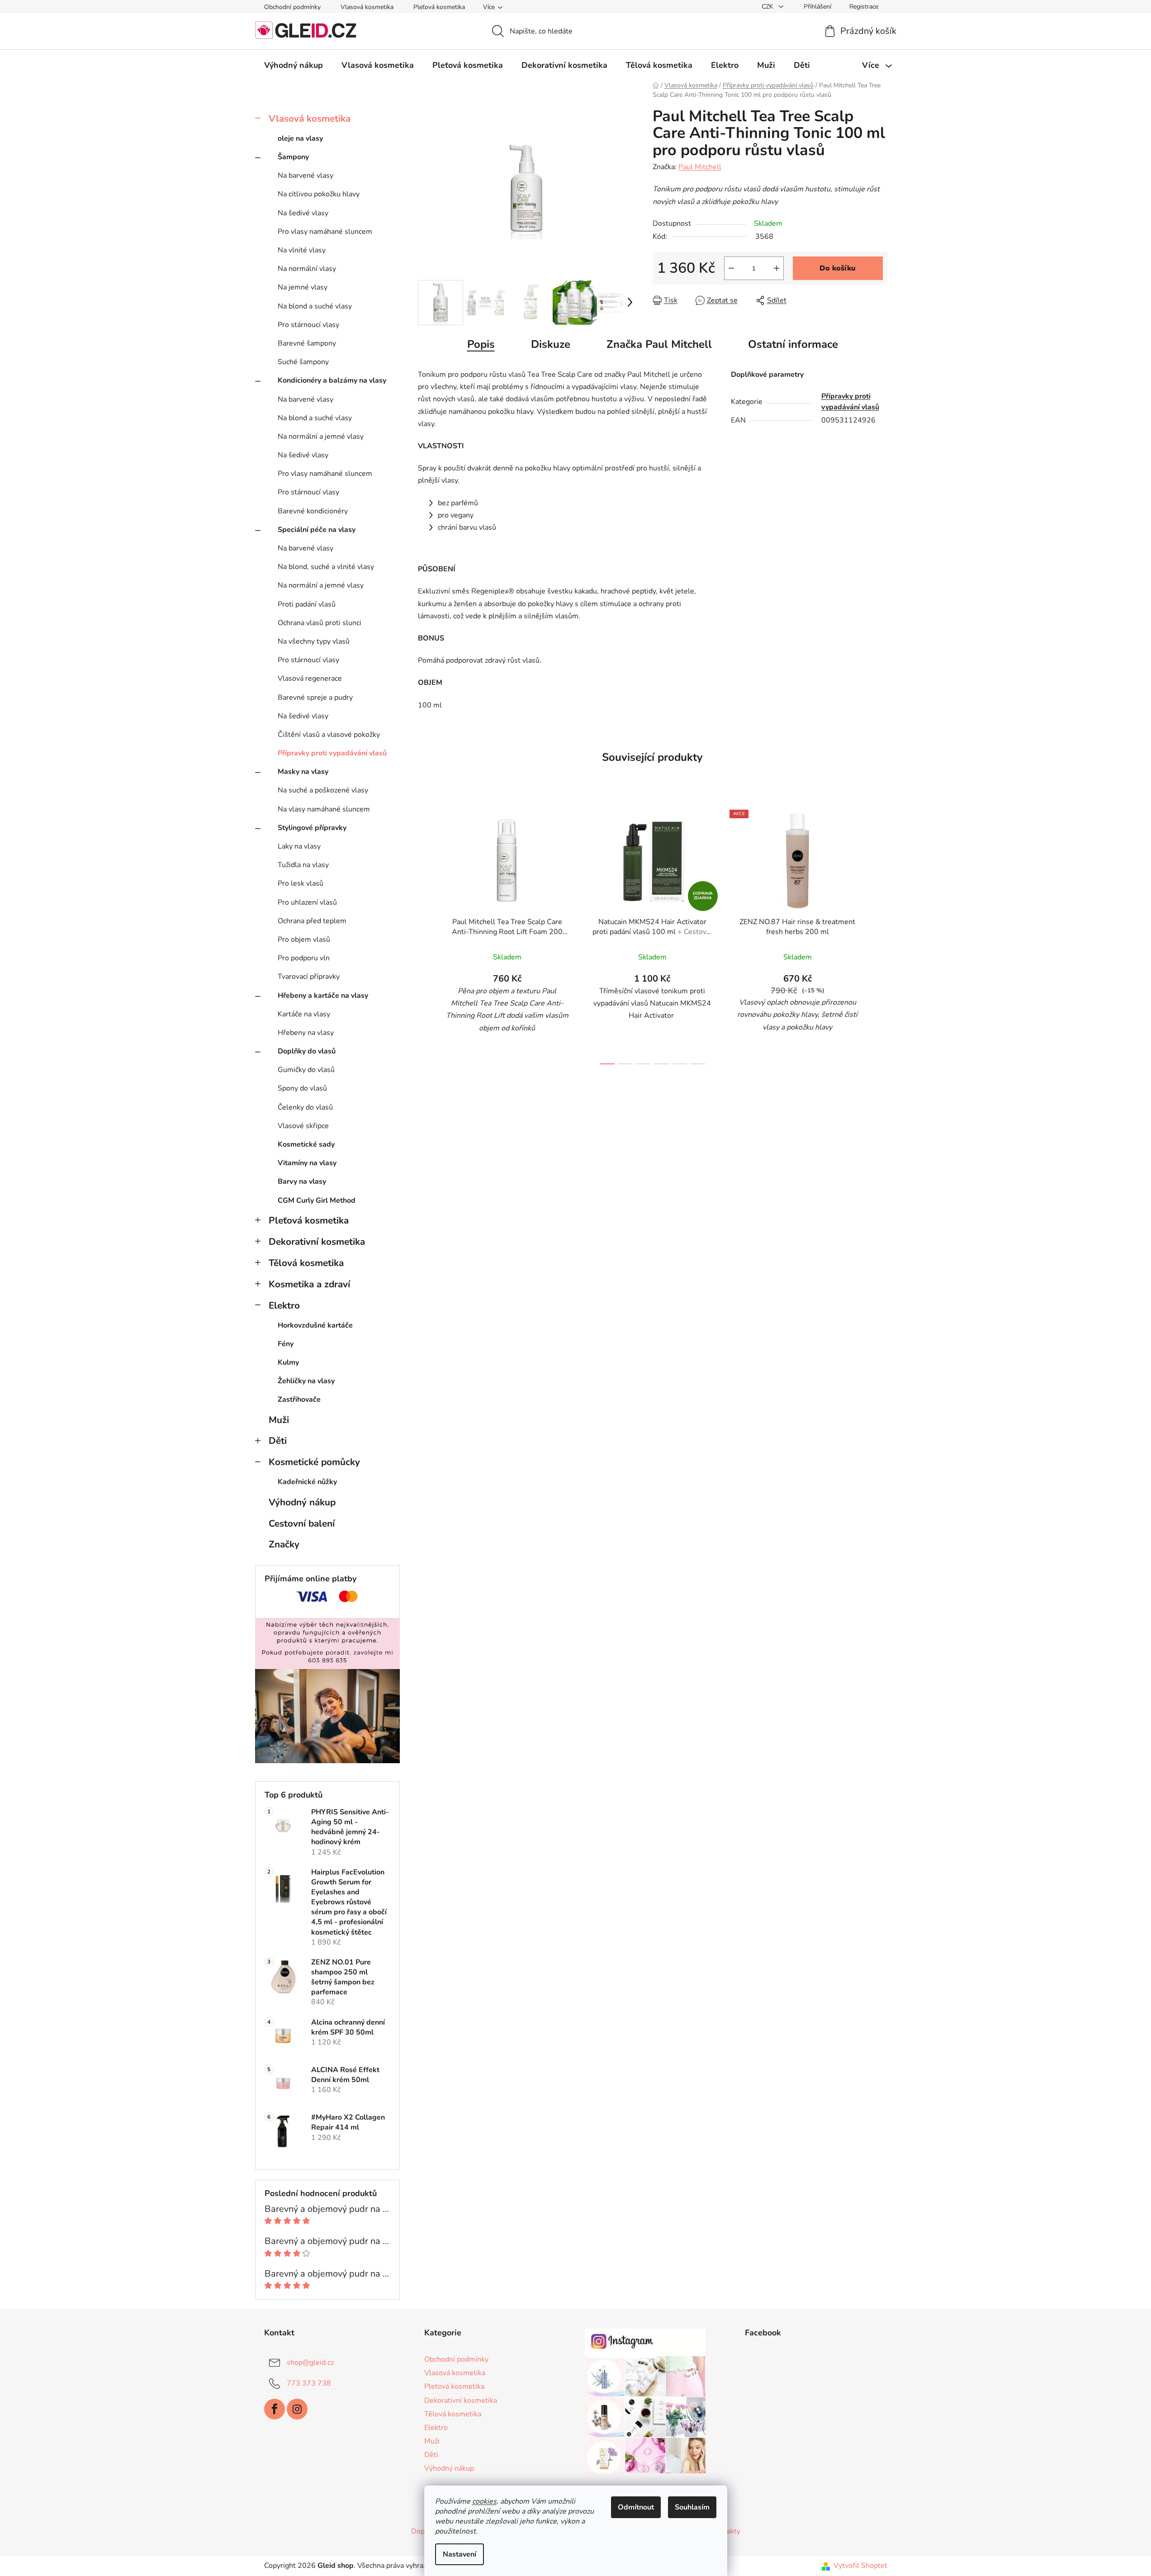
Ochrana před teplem (312, 921)
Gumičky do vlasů (306, 1070)
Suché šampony (303, 362)
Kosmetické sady (306, 1144)
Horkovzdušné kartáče (315, 1325)
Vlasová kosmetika (367, 7)
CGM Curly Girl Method (317, 1200)
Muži (279, 1420)
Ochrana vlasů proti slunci (320, 623)
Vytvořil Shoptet (860, 2566)
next (880, 935)
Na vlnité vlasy (302, 250)
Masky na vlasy (303, 772)
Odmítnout (636, 2507)
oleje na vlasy (300, 138)
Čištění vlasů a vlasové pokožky (329, 735)
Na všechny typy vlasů (314, 641)
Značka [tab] (659, 344)
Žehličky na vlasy (306, 1381)
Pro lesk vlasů (301, 883)
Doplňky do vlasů (307, 1051)
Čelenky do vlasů (305, 1107)
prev (425, 935)
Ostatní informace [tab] (793, 344)
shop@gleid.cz (310, 2363)
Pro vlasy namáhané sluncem (325, 232)
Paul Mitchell (700, 167)
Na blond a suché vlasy (315, 306)
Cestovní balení (302, 1523)
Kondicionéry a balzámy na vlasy (332, 380)
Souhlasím (692, 2507)
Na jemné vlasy (303, 287)
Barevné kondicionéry (313, 511)
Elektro (284, 1305)
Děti (278, 1441)
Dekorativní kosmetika (317, 1242)
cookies (484, 2501)
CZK (768, 7)
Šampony (293, 157)
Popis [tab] (481, 344)
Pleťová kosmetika (439, 7)
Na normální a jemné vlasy (321, 436)
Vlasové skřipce (303, 1126)
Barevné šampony (307, 343)
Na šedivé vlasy (303, 213)
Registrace (864, 7)
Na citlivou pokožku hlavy (319, 194)
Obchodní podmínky (292, 7)
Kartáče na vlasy (304, 1014)
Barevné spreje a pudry (315, 697)
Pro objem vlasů (304, 939)
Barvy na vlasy (302, 1181)
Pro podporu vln (304, 958)
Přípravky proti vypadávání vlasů (332, 753)
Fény (286, 1344)
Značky (284, 1544)
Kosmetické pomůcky (314, 1462)
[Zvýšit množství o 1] (777, 268)
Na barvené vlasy (306, 176)
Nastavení (459, 2554)
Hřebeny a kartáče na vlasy (323, 996)
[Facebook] (275, 2409)
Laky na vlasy (299, 846)
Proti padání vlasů (307, 604)
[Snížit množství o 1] (731, 268)
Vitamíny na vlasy (307, 1163)
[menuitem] (294, 65)
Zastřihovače (299, 1399)
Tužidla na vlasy (303, 865)
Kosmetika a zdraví (309, 1284)
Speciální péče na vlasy (317, 530)
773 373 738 (309, 2383)
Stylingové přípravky (312, 828)
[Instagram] (297, 2409)
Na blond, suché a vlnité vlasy (326, 567)
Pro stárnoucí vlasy (308, 325)
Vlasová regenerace (310, 678)
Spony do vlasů (302, 1088)
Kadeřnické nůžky (307, 1482)
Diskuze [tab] (551, 344)
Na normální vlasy (307, 269)
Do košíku (838, 268)
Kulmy (288, 1362)
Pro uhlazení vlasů (307, 902)
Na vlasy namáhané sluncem (324, 809)
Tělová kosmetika (306, 1263)
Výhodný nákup (302, 1502)
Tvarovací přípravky (309, 977)
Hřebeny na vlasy (306, 1033)
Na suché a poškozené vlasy (323, 790)
